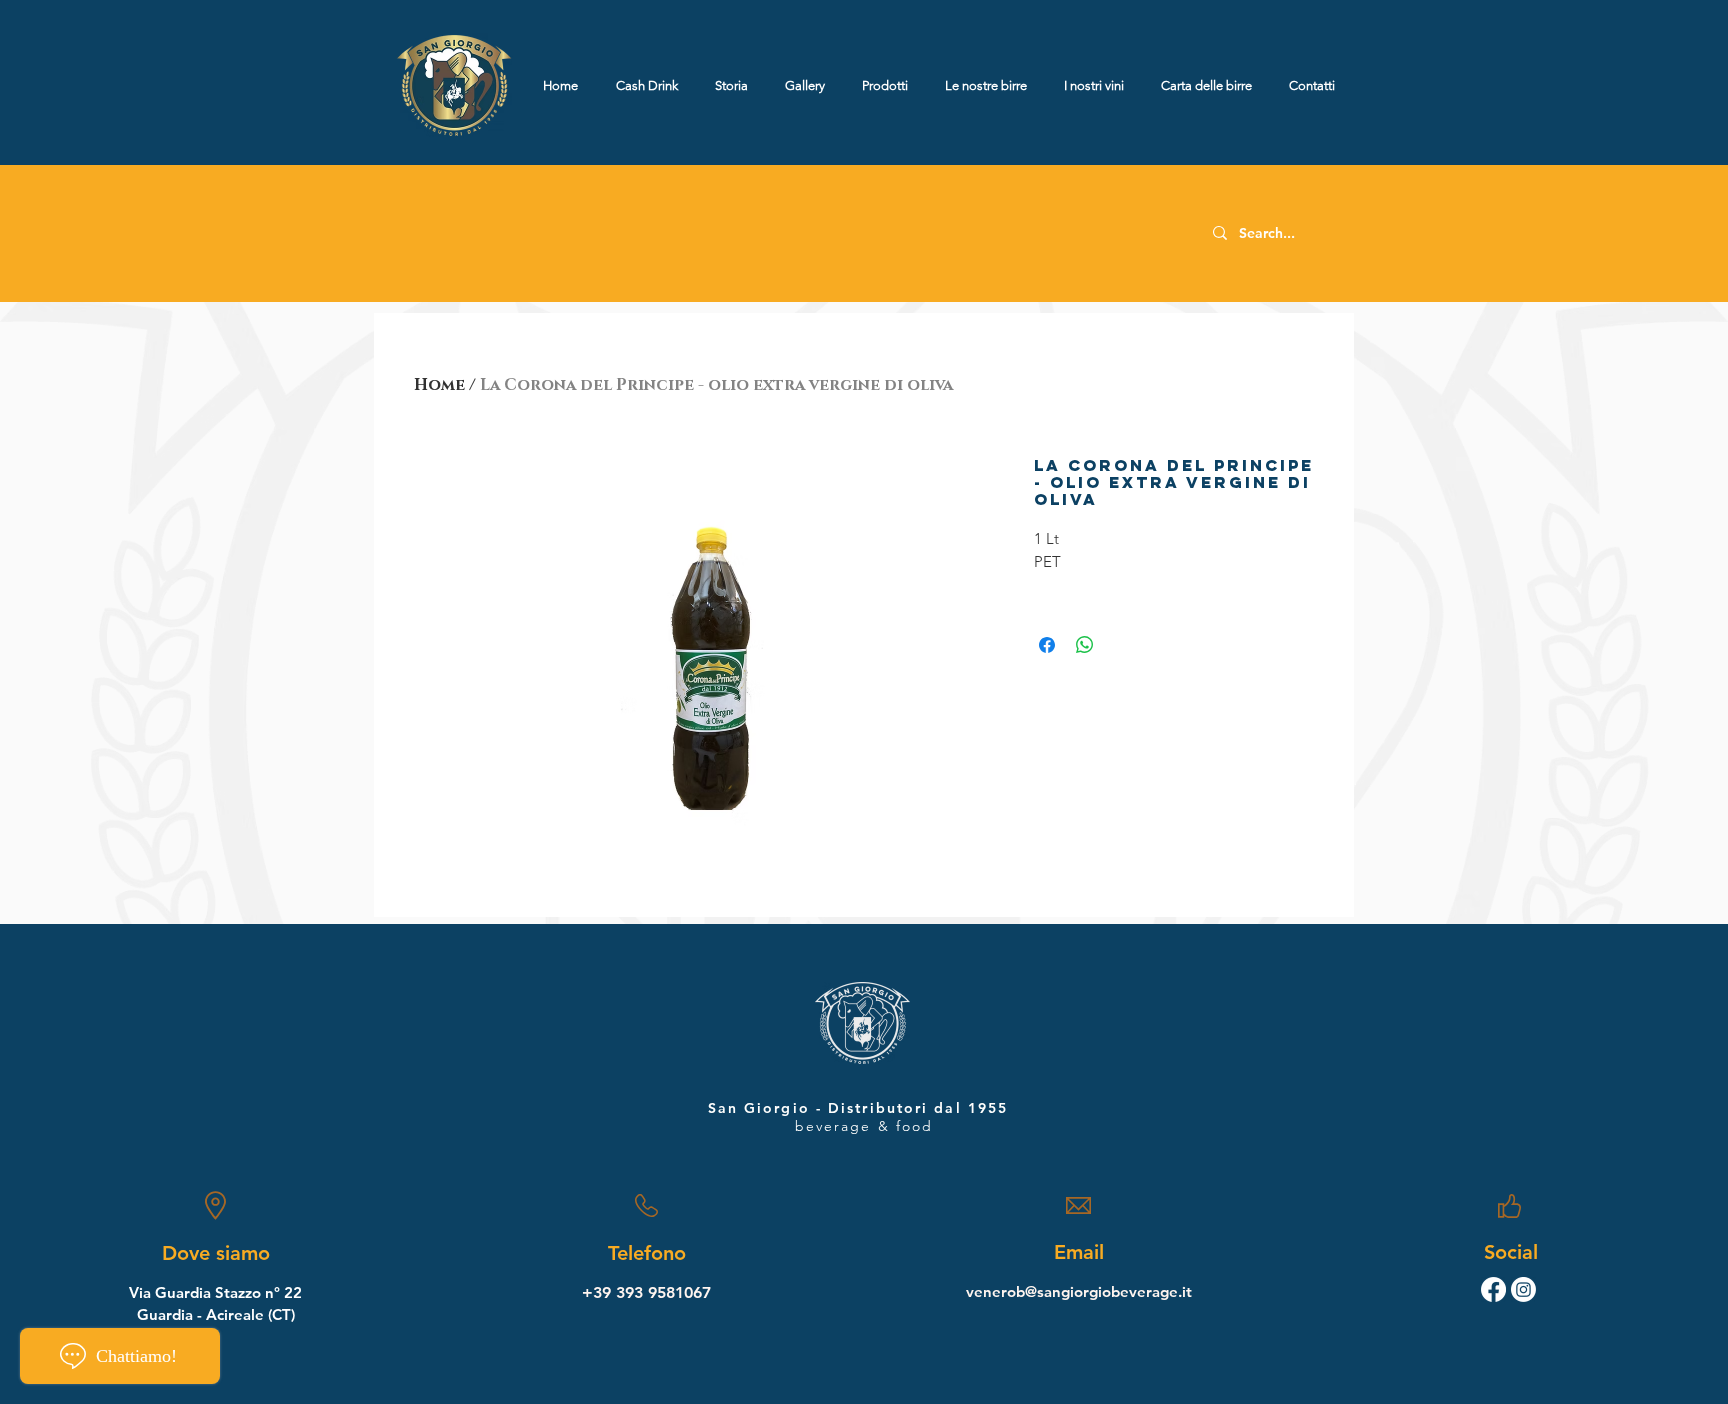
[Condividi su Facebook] (1047, 645)
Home (439, 385)
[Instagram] (1523, 1289)
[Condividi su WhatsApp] (1085, 645)
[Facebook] (1493, 1289)
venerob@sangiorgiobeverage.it (1079, 1291)
